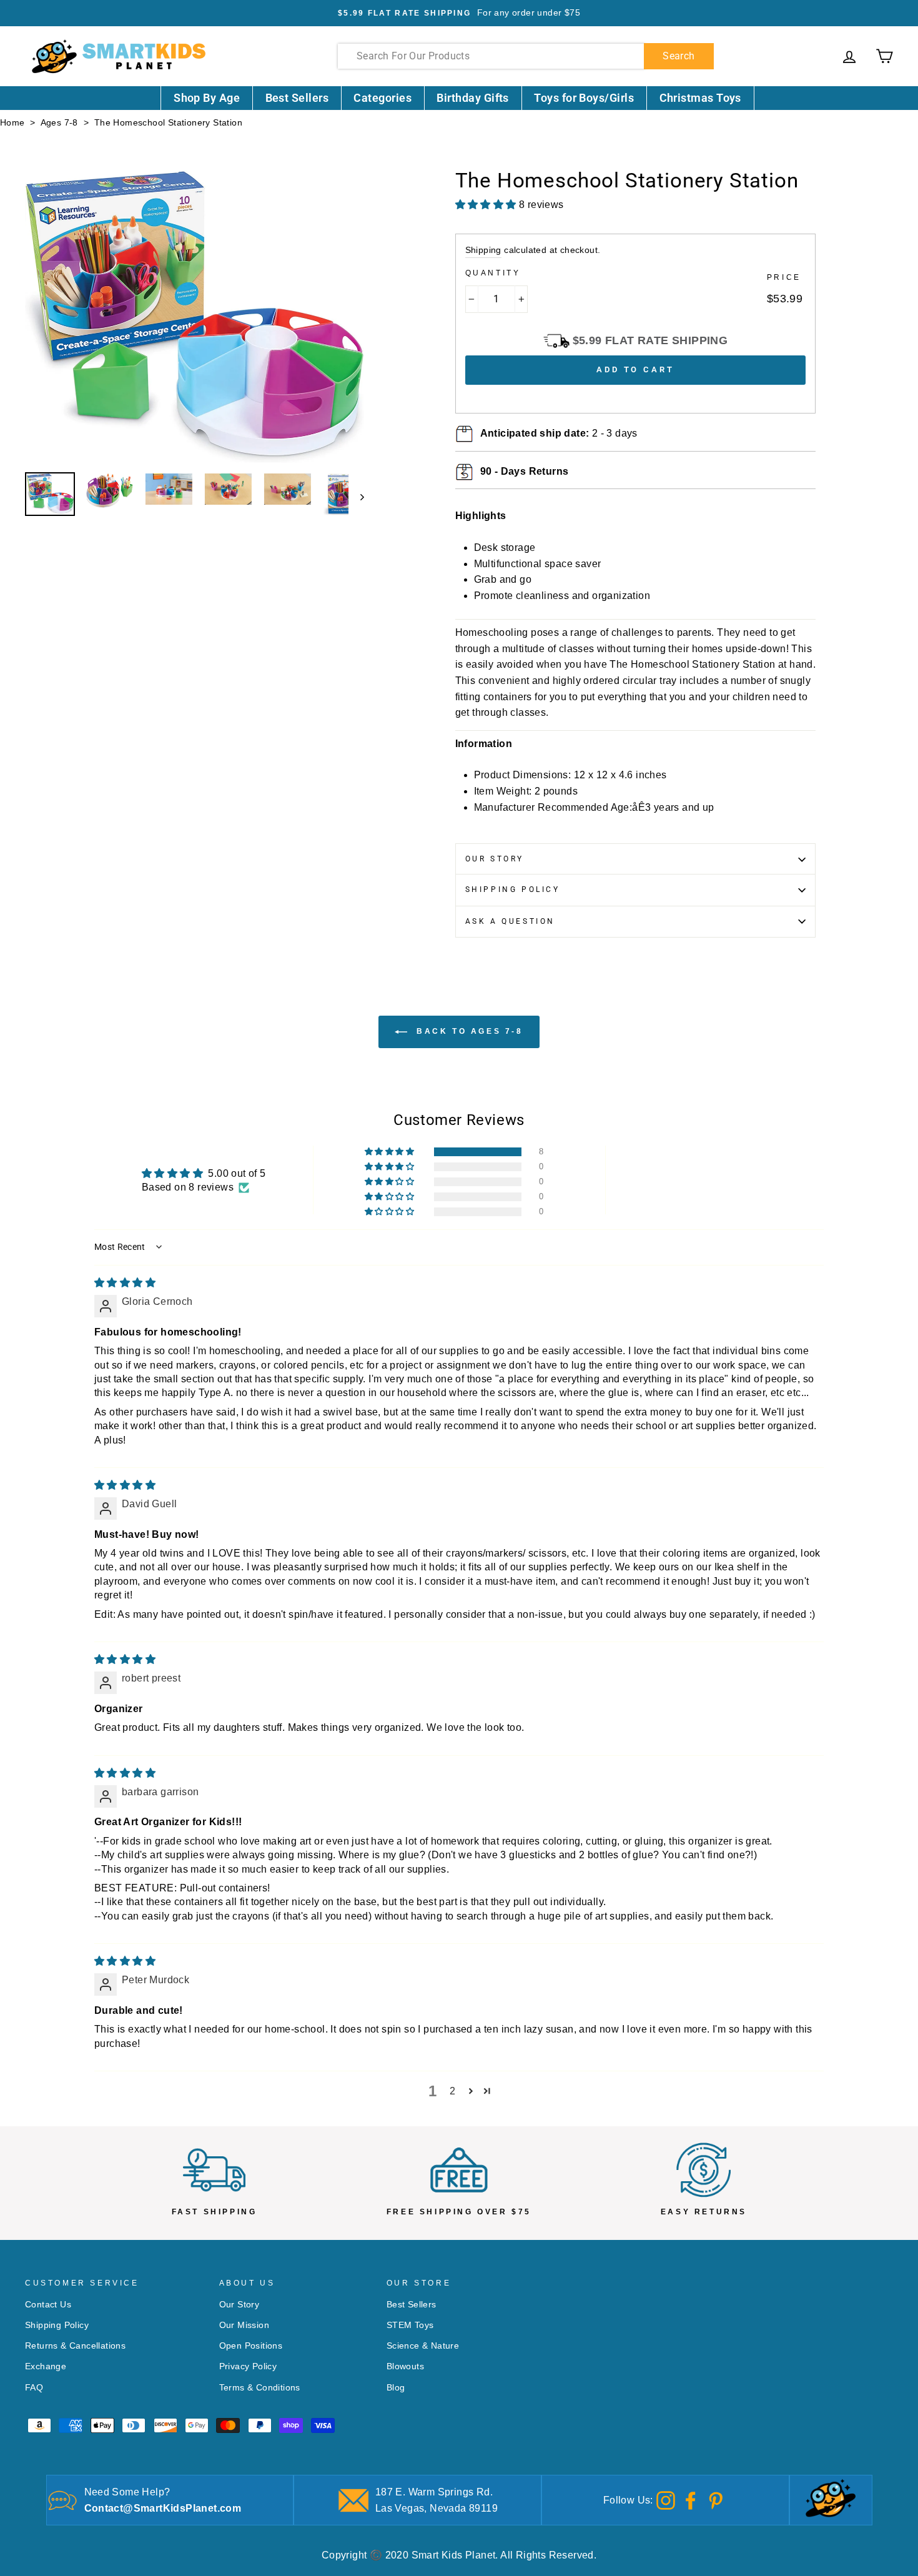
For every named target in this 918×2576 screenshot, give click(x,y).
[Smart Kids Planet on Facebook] (691, 2499)
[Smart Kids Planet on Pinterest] (716, 2499)
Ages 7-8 (59, 123)
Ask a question (510, 921)
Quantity (493, 273)
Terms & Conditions (260, 2388)
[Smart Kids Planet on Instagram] (666, 2499)
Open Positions (251, 2346)
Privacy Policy (248, 2366)
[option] (459, 13)
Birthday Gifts (472, 98)
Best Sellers (297, 98)
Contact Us (48, 2305)
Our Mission (244, 2325)
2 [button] (452, 2091)
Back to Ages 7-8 (467, 1031)
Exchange (46, 2366)
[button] (390, 1152)
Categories (383, 98)
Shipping (483, 250)
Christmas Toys (700, 98)
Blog (396, 2388)
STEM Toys (410, 2325)
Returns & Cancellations (75, 2346)
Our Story (495, 859)
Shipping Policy (513, 889)
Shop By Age (207, 98)
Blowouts (405, 2366)
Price (784, 277)
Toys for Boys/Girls (584, 98)
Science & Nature (423, 2346)
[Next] (356, 496)
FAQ (34, 2388)
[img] (125, 1283)
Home (12, 123)
